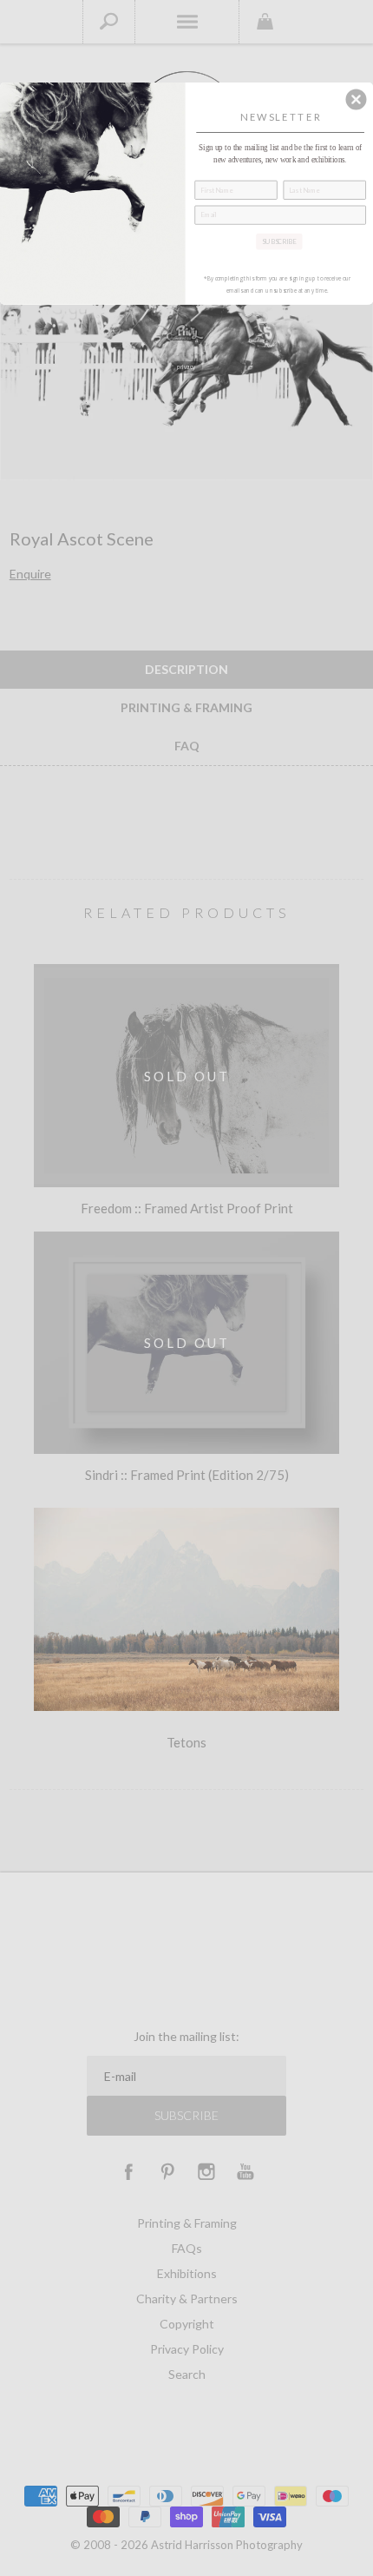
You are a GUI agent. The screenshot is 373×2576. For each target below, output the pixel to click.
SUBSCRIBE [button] (279, 240)
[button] (356, 99)
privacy (186, 367)
